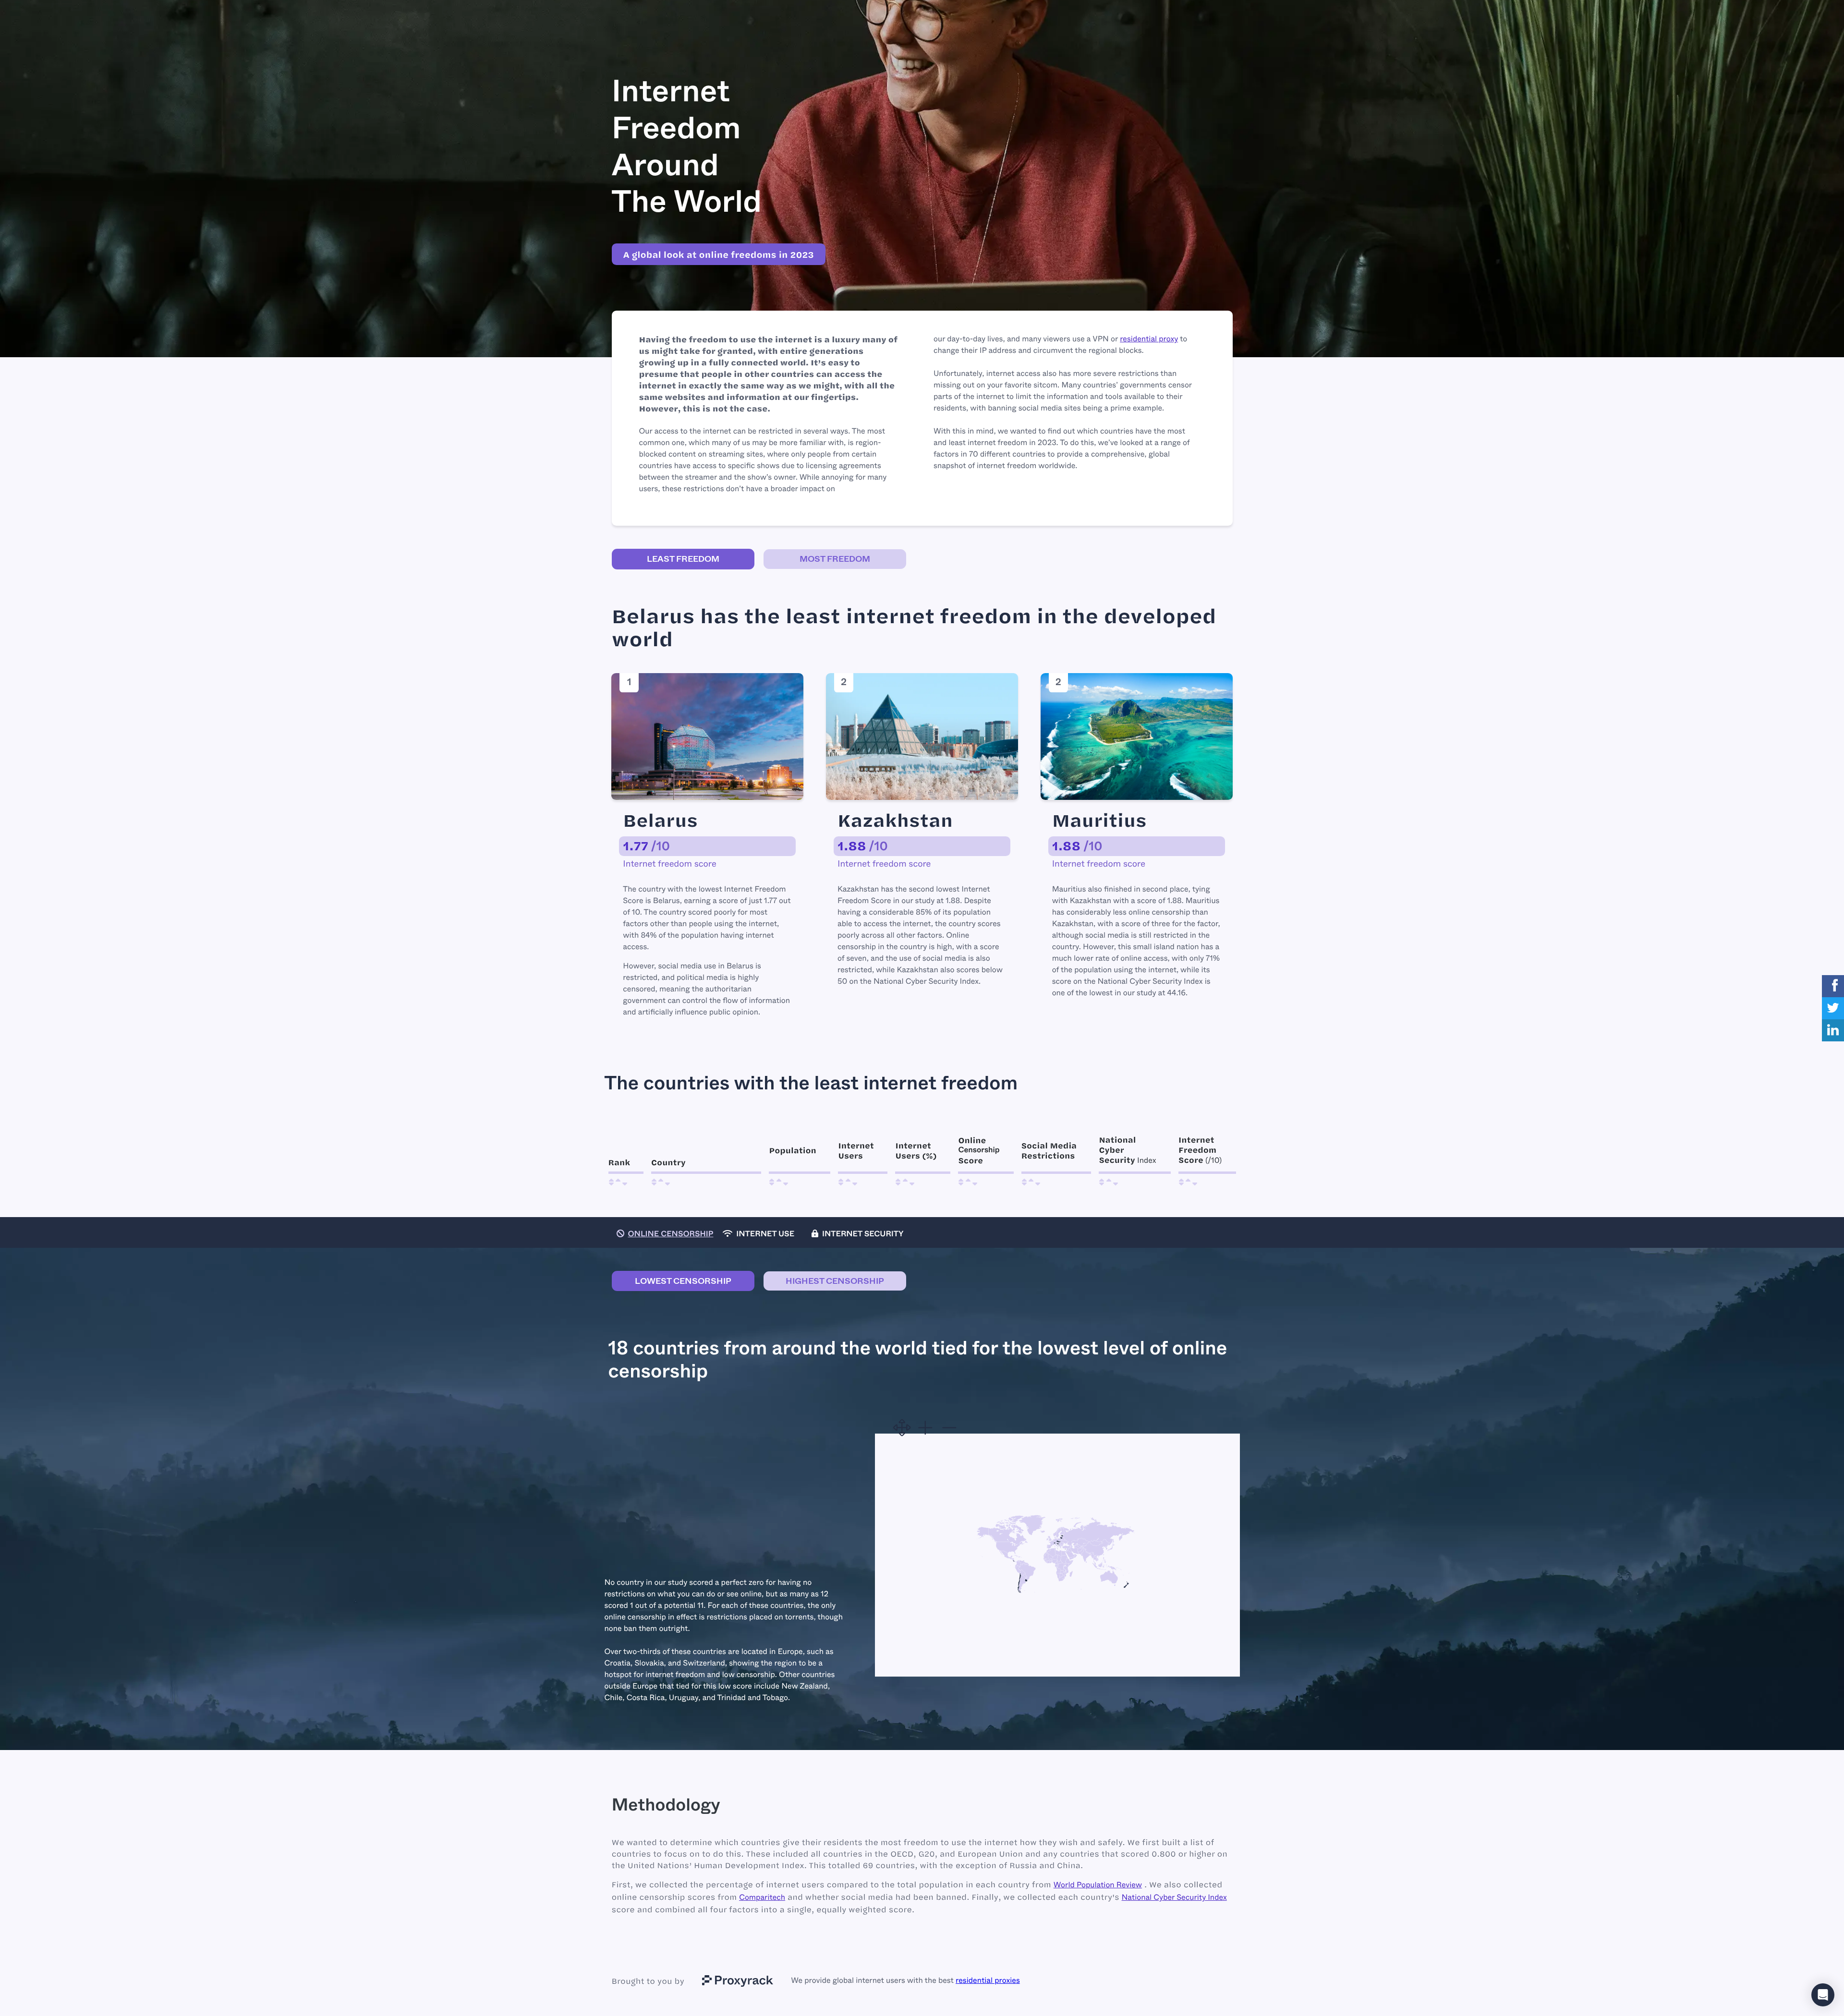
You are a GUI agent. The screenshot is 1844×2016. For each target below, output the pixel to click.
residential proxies (988, 1981)
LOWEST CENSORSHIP (683, 1281)
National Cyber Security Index (1174, 1898)
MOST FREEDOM (835, 559)
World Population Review (1098, 1885)
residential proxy (1149, 339)
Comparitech (762, 1898)
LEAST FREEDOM (683, 559)
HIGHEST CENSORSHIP (835, 1281)
